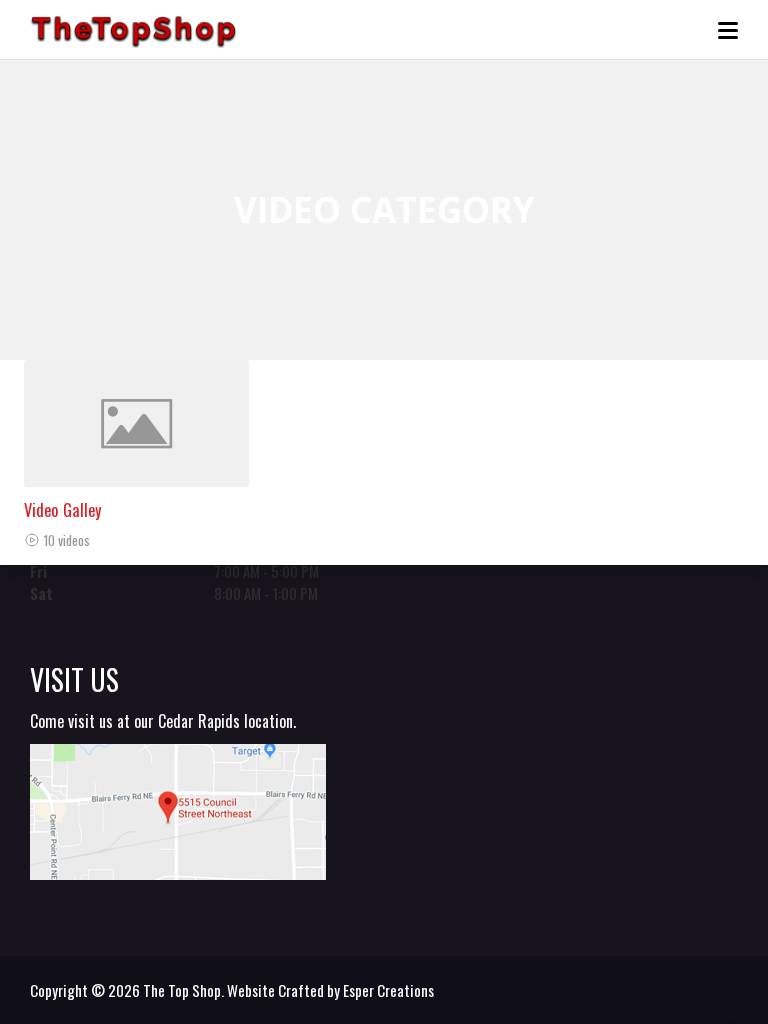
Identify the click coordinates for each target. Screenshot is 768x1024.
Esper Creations (388, 990)
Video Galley (63, 509)
